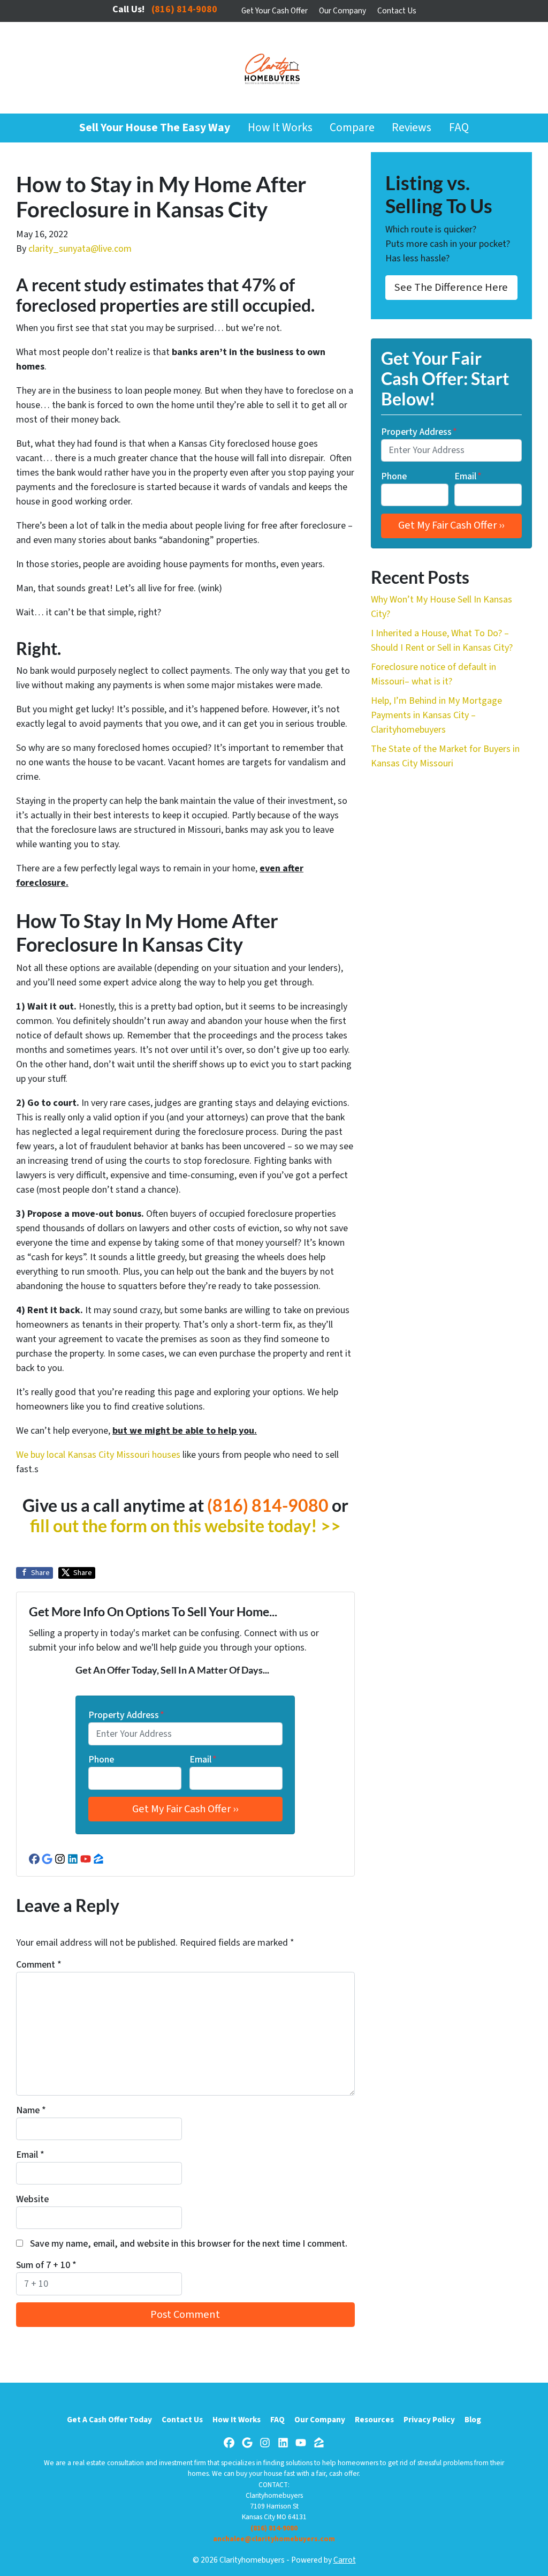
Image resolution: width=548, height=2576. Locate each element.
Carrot (345, 2560)
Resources (374, 2420)
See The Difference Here (451, 287)
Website (32, 2199)
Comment (39, 1965)
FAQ (459, 128)
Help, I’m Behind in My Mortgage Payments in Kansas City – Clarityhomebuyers (436, 715)
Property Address (126, 1715)
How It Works (280, 128)
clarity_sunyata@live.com (80, 249)
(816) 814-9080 (268, 1505)
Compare (352, 128)
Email (203, 1760)
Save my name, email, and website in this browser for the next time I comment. (189, 2244)
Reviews (412, 128)
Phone (101, 1760)
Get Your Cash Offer (275, 11)
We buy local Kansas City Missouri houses (98, 1455)
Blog (473, 2420)
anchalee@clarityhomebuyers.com (274, 2539)
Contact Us (397, 11)
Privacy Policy (429, 2420)
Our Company (342, 11)
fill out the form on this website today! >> (185, 1526)
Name (31, 2110)
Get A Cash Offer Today (109, 2420)
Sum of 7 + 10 (46, 2265)
